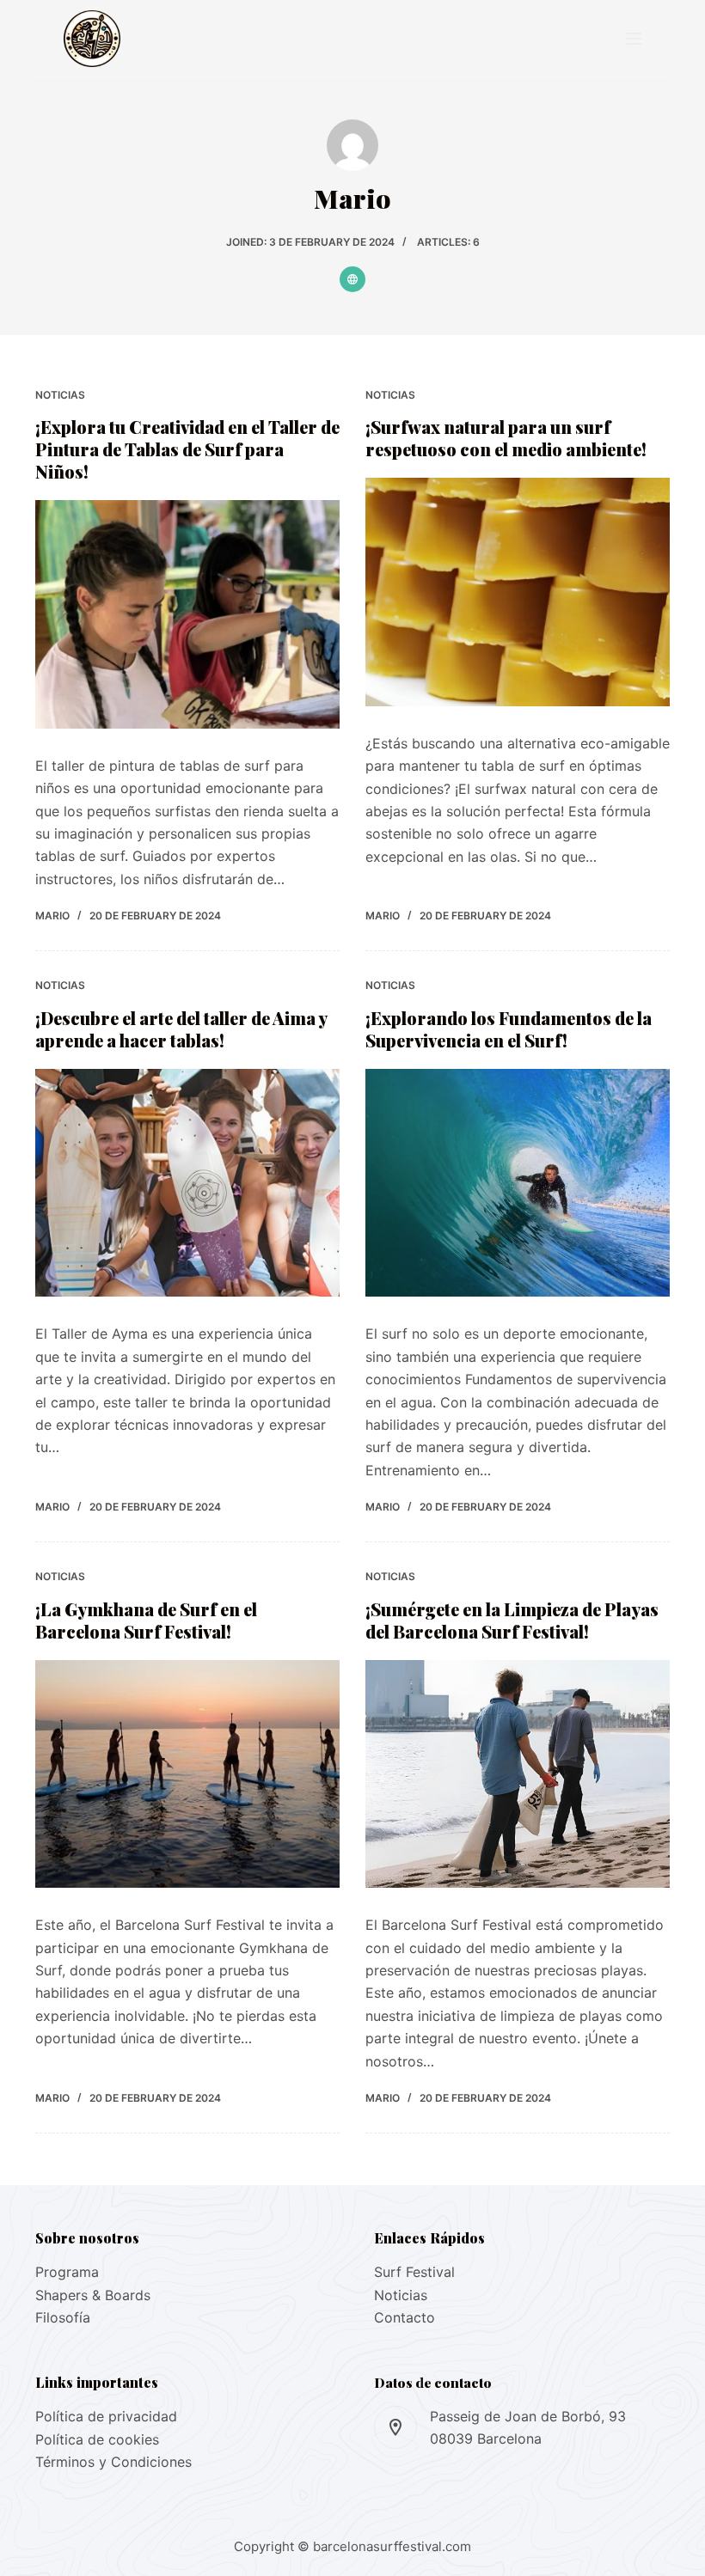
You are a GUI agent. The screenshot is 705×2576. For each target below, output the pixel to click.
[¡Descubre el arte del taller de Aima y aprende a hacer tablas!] (187, 1183)
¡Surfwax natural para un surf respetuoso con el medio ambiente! (506, 438)
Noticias (60, 395)
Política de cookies (97, 2439)
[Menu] (634, 39)
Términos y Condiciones (113, 2462)
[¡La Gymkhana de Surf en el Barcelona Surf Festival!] (187, 1774)
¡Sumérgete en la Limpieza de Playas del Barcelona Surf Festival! (512, 1620)
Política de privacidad (106, 2416)
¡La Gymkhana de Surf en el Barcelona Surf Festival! (146, 1620)
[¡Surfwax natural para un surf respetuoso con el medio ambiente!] (518, 592)
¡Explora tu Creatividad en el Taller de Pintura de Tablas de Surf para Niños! (187, 449)
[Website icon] (352, 279)
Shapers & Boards (93, 2295)
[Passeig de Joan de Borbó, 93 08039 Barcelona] (395, 2427)
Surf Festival (414, 2272)
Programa (67, 2272)
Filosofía (63, 2317)
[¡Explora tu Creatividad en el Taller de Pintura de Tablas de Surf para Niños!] (187, 614)
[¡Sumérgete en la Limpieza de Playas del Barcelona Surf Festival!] (518, 1774)
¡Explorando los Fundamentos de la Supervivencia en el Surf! (509, 1029)
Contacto (405, 2317)
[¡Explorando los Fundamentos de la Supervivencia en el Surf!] (518, 1183)
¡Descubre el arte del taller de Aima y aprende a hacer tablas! (181, 1029)
